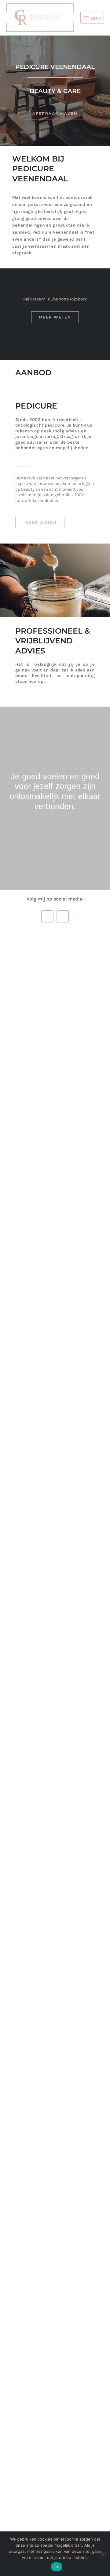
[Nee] (102, 2554)
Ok (57, 2567)
